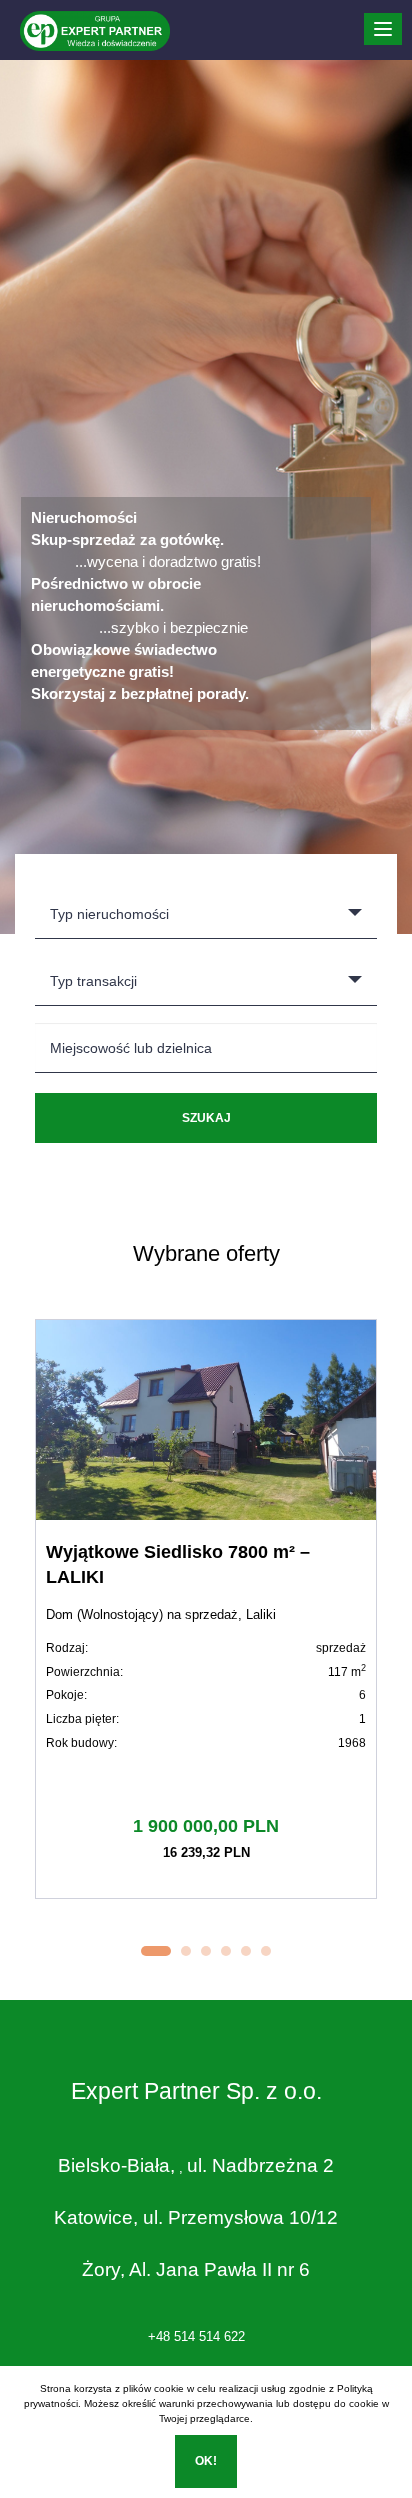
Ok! (206, 2461)
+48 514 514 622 (196, 2336)
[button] (156, 1951)
